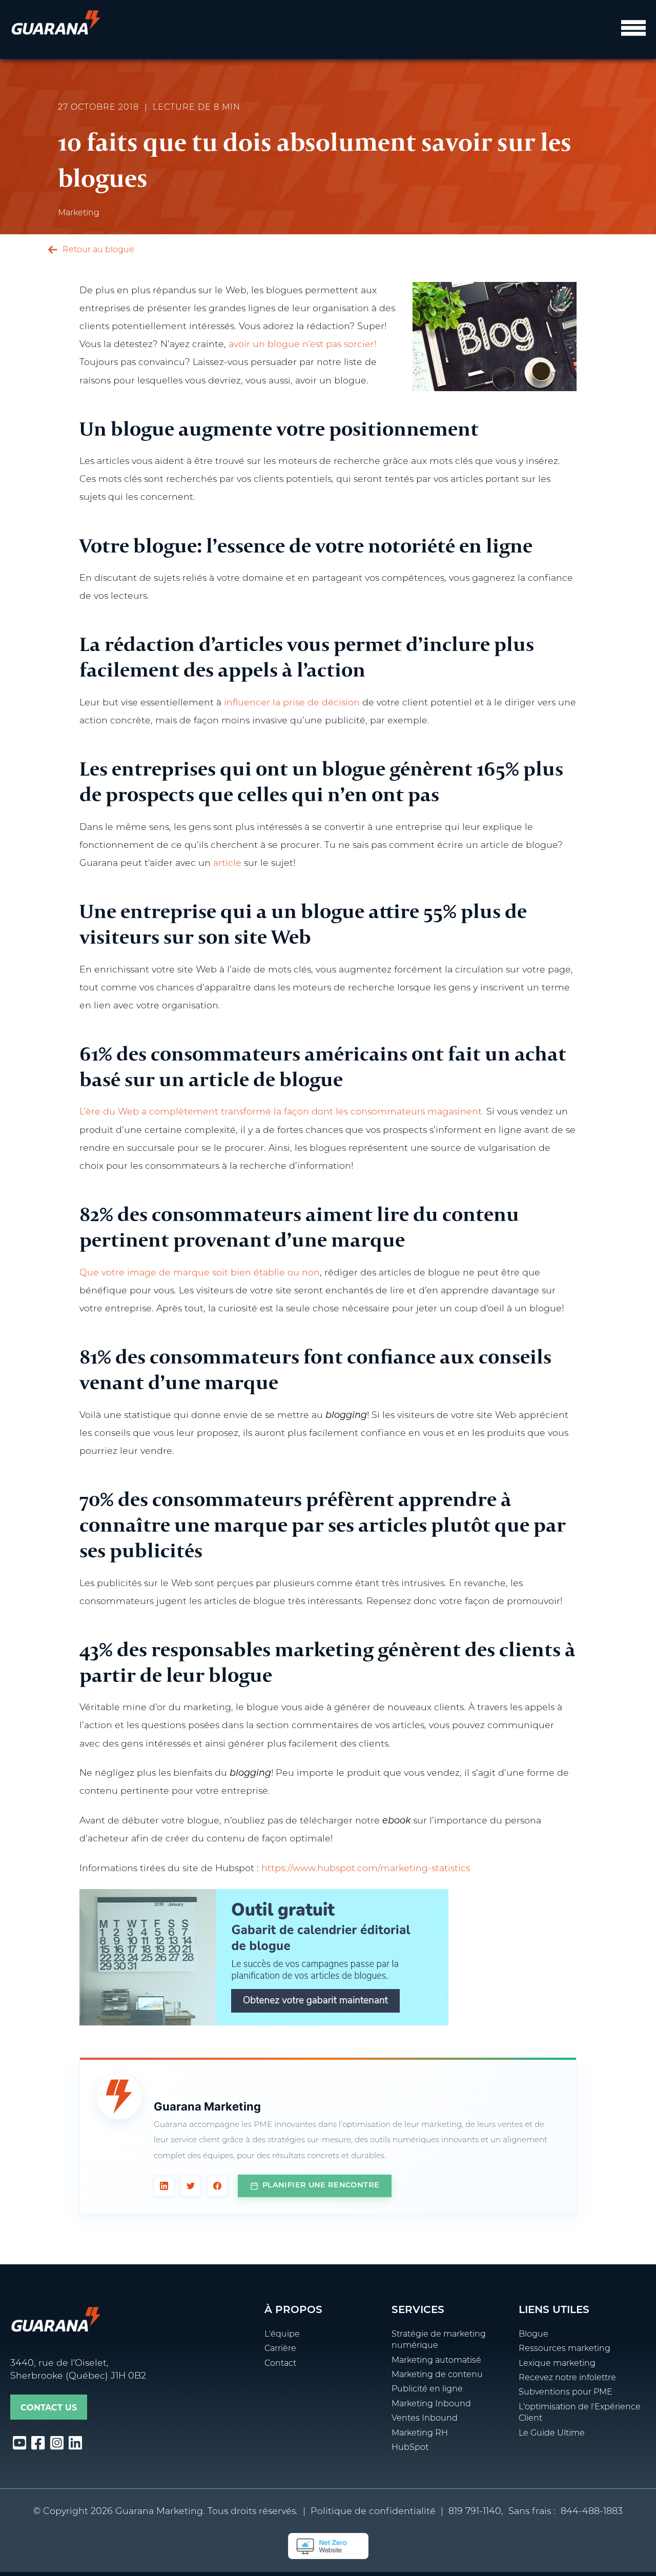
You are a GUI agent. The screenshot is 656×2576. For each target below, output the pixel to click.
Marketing (79, 213)
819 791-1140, (476, 2512)
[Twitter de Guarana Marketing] (191, 2186)
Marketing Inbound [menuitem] (431, 2404)
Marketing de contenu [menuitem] (437, 2375)
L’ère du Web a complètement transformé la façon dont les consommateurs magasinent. (283, 1112)
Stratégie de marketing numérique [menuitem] (439, 2340)
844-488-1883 (592, 2512)
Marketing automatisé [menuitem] (436, 2361)
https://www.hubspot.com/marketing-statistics (366, 1869)
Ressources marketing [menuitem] (565, 2349)
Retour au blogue (97, 250)
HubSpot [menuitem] (410, 2448)
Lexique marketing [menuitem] (557, 2364)
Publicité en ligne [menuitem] (427, 2389)
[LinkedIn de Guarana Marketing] (164, 2186)
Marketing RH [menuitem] (420, 2433)
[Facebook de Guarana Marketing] (217, 2186)
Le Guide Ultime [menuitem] (552, 2433)
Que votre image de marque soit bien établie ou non (200, 1273)
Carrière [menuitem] (280, 2349)
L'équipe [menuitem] (282, 2335)
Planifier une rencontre (321, 2186)
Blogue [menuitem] (534, 2335)
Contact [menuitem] (280, 2364)
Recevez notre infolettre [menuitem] (567, 2378)
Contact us (49, 2408)
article (227, 864)
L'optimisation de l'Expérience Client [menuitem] (580, 2413)
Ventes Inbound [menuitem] (425, 2419)
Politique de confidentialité (373, 2512)
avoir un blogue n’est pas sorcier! (302, 345)
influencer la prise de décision (292, 703)
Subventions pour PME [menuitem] (566, 2392)
